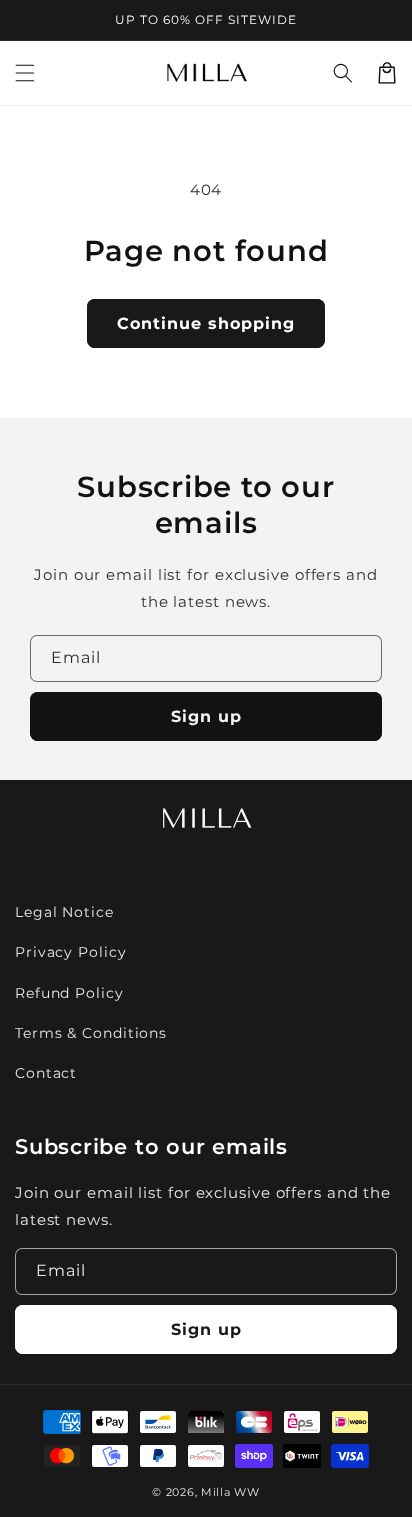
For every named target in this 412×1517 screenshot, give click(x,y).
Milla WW (230, 1492)
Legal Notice (64, 912)
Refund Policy (69, 993)
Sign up (206, 716)
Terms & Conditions (91, 1033)
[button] (25, 73)
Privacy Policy (71, 952)
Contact (46, 1073)
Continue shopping (206, 323)
